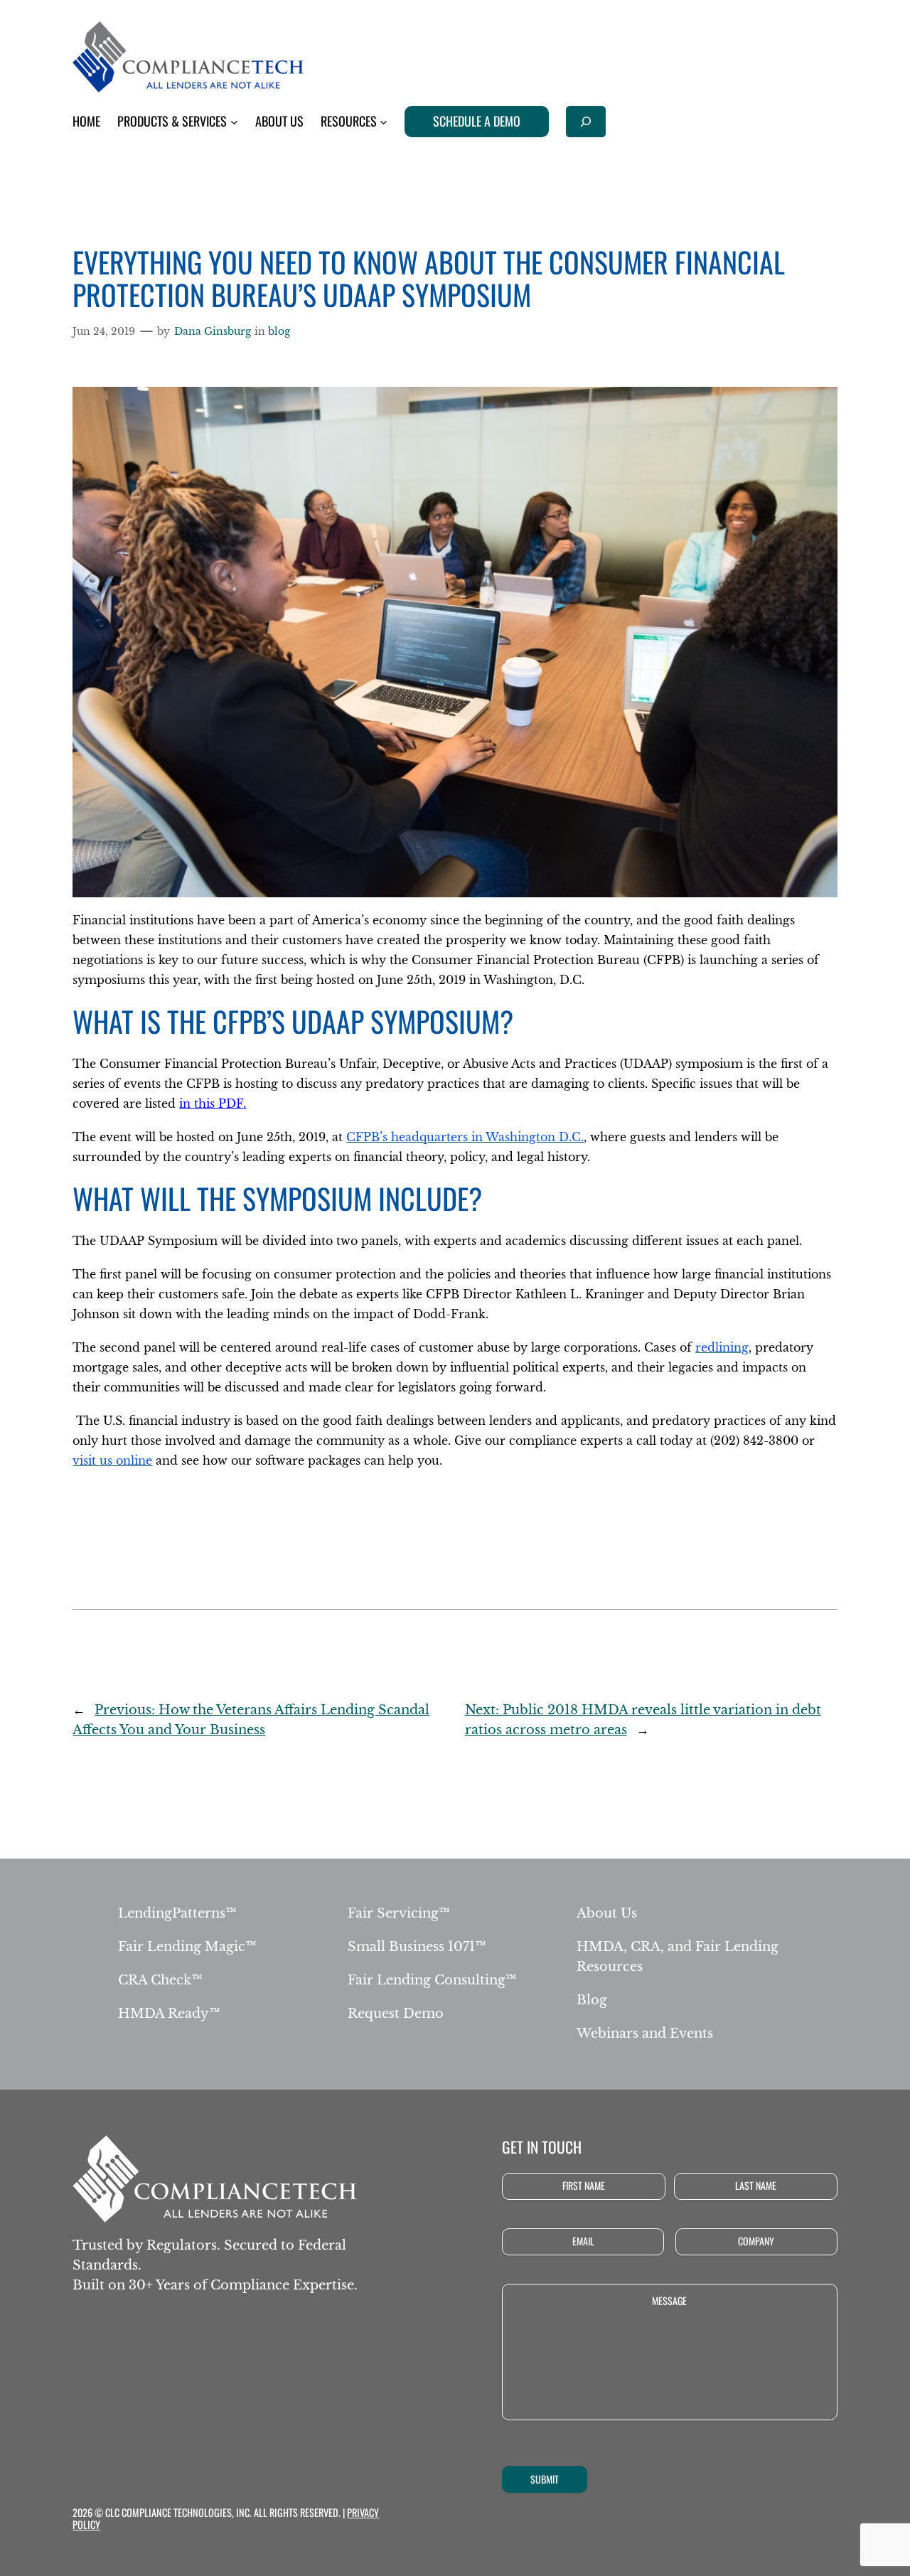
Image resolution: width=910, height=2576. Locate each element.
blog (279, 331)
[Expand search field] (586, 121)
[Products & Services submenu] (234, 122)
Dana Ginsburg (213, 331)
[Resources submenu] (384, 122)
